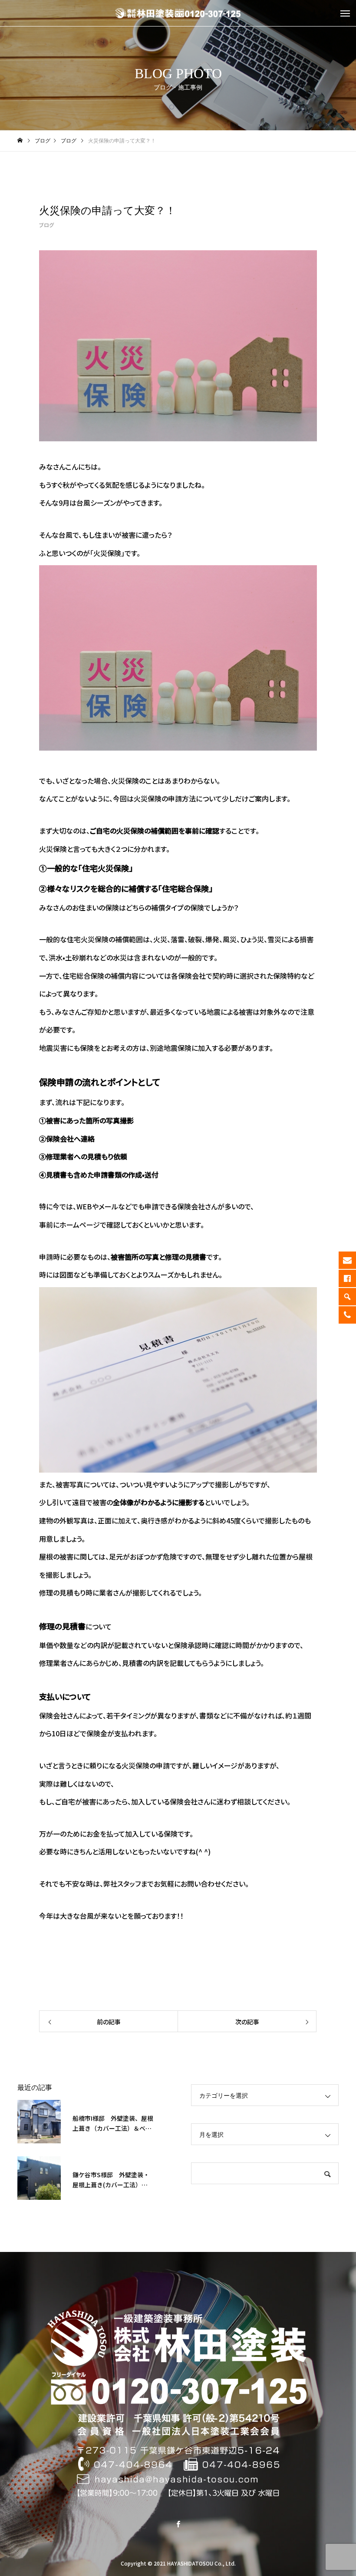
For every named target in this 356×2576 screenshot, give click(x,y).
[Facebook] (178, 2524)
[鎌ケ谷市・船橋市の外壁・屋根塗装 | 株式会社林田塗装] (178, 13)
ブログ (46, 225)
